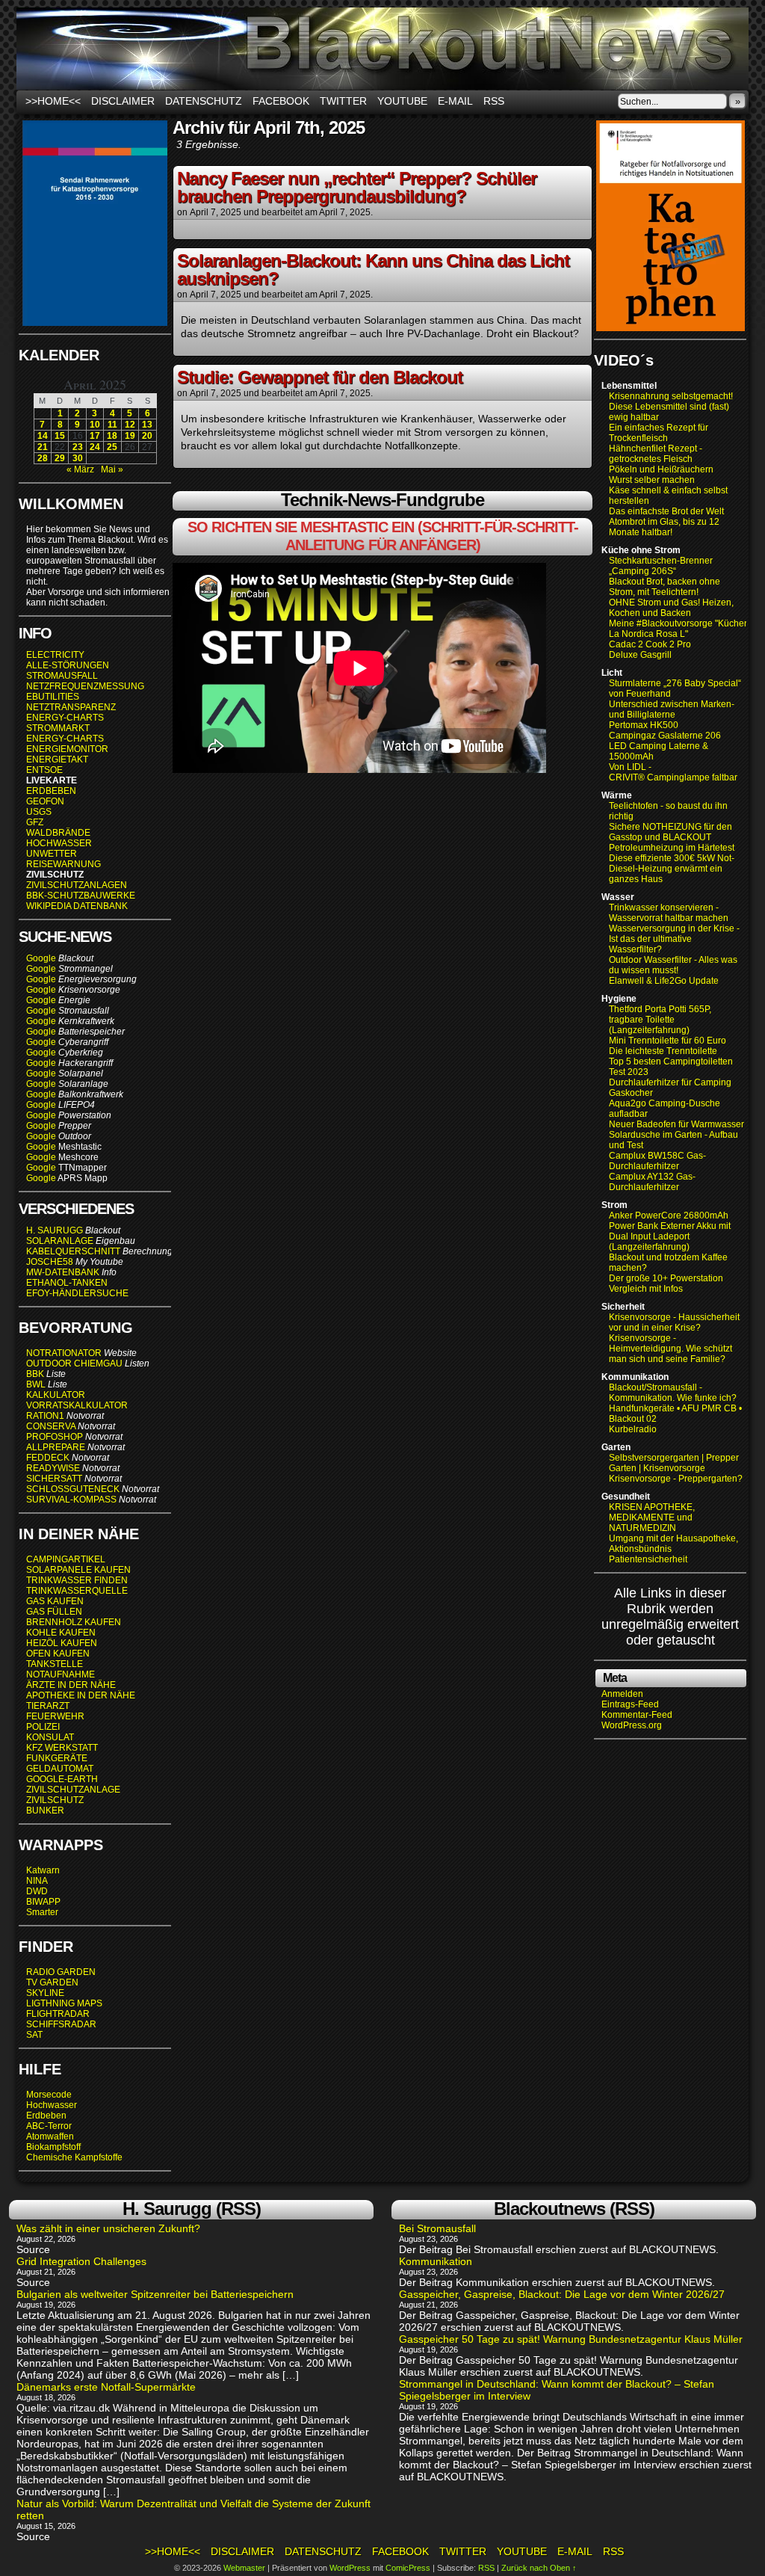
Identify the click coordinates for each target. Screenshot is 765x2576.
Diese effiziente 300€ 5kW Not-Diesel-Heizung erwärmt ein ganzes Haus (672, 869)
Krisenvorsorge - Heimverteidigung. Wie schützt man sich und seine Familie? (670, 1349)
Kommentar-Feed (637, 1715)
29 (60, 458)
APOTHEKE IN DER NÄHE (81, 1695)
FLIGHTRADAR (58, 2014)
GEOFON (45, 801)
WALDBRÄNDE (58, 833)
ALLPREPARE (56, 1447)
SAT (34, 2035)
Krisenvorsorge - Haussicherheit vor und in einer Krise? (674, 1322)
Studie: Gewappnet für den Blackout (320, 377)
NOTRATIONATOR (64, 1353)
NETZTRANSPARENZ (71, 707)
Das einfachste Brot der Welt (666, 511)
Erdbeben (46, 2116)
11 (112, 425)
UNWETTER (52, 854)
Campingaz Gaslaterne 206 (666, 736)
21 (43, 447)
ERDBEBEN (51, 791)
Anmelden (622, 1694)
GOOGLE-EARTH (62, 1779)
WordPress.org (632, 1725)
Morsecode (49, 2095)
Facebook (281, 101)
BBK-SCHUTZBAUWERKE (81, 896)
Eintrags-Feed (630, 1704)
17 (95, 436)
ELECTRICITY (55, 655)
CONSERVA (51, 1426)
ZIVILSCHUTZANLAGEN (77, 885)
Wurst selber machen (652, 480)
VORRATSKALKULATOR (77, 1405)
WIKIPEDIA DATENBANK (77, 906)
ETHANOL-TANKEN (67, 1283)
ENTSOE (44, 770)
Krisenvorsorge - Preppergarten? (676, 1479)
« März (80, 469)
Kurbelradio (633, 1429)
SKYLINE (45, 1993)
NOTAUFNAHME (61, 1674)
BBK (35, 1374)
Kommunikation (436, 2261)
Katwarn (43, 1870)
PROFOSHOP (55, 1437)
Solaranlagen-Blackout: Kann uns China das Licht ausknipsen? (373, 269)
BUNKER (45, 1811)
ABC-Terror (49, 2126)
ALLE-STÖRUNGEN (68, 665)
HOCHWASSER (59, 843)
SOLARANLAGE (60, 1241)
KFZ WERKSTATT (62, 1748)
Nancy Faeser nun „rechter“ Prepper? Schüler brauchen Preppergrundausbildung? (357, 187)
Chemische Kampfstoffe (74, 2157)
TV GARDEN (52, 1982)
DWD (37, 1891)
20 (147, 436)
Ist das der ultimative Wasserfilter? (650, 944)
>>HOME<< (53, 101)
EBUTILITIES (53, 697)
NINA (37, 1881)
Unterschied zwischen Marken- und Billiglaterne (672, 709)
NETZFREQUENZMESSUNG (85, 686)
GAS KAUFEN (55, 1601)
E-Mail (455, 101)
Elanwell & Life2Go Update (664, 981)
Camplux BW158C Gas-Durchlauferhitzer (657, 1161)
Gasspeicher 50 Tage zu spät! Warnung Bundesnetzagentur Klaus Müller (571, 2339)
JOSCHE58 (50, 1262)
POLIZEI (43, 1727)
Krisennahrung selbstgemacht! (671, 396)
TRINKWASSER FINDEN (77, 1580)
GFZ (35, 822)
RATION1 (45, 1416)
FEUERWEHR (55, 1716)
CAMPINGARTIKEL (66, 1559)
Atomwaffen (50, 2136)
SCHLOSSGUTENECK (73, 1489)
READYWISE (53, 1468)
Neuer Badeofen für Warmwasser (676, 1124)
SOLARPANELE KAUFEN (78, 1570)
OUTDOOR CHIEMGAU (74, 1364)
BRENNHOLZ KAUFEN (74, 1622)
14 (43, 436)
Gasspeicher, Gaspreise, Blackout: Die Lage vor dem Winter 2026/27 (562, 2294)
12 (130, 425)
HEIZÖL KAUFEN (62, 1643)
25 (112, 447)
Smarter (42, 1912)
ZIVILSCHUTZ (55, 1800)
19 (130, 436)
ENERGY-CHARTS (65, 718)
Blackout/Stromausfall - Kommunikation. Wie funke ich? (673, 1393)
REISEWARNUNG (64, 864)
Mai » (112, 469)
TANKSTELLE (55, 1664)
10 (95, 425)
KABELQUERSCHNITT (73, 1251)
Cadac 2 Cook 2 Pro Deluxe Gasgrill (650, 650)
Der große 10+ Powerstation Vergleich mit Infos (666, 1284)
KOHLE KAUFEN (61, 1633)
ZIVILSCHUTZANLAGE (73, 1790)
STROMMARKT (59, 728)
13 (147, 425)
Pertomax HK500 (644, 725)
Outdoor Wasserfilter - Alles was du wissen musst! (673, 965)
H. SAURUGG (55, 1230)
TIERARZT (48, 1706)
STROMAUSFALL (62, 676)
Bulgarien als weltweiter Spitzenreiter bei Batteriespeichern (155, 2294)
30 (78, 458)
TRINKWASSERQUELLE (77, 1591)
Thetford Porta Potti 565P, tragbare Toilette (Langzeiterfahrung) (660, 1020)
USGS (39, 812)
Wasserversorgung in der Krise (673, 928)
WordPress (350, 2568)
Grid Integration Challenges (81, 2261)
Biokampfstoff (53, 2147)
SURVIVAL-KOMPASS (71, 1500)
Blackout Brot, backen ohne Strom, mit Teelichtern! (665, 587)
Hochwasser (52, 2105)
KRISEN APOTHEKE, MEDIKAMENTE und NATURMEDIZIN (652, 1517)
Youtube (402, 101)
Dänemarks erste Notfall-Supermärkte (106, 2387)
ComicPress (408, 2568)
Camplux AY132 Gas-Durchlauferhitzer (652, 1182)
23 (78, 447)
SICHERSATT (54, 1479)
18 (112, 436)
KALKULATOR (56, 1395)
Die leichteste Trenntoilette (663, 1051)
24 (95, 447)
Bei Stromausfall (437, 2228)
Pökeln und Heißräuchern (661, 469)
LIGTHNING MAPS (64, 2003)
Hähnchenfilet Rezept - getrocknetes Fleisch (656, 454)
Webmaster (244, 2568)
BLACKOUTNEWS (382, 49)
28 (43, 458)
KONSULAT (50, 1737)
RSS (494, 101)
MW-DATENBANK (63, 1272)
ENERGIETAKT (57, 759)
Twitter (343, 101)
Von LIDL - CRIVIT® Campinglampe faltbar (673, 772)
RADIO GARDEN (61, 1972)
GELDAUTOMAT (60, 1769)
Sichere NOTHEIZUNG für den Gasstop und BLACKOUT (670, 832)
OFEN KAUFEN (58, 1654)
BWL (36, 1384)
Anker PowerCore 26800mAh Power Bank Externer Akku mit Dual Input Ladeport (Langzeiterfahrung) (670, 1231)
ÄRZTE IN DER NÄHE (71, 1685)
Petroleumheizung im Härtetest (672, 848)
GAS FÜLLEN (54, 1612)
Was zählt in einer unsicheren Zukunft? (108, 2228)
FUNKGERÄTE (57, 1758)
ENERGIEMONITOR (67, 749)
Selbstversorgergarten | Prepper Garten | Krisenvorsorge (674, 1463)
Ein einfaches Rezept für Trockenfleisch (659, 433)
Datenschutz (204, 101)
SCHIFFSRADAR (61, 2024)
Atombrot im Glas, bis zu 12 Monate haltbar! (664, 527)
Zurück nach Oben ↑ (539, 2568)
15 (60, 436)
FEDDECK (48, 1458)
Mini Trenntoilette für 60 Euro (668, 1041)
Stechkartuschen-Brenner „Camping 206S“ (661, 566)
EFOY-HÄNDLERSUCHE (77, 1293)
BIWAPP (43, 1902)
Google (41, 958)
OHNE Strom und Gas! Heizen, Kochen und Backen (671, 608)
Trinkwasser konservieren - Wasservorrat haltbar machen (669, 913)
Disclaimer (123, 101)
